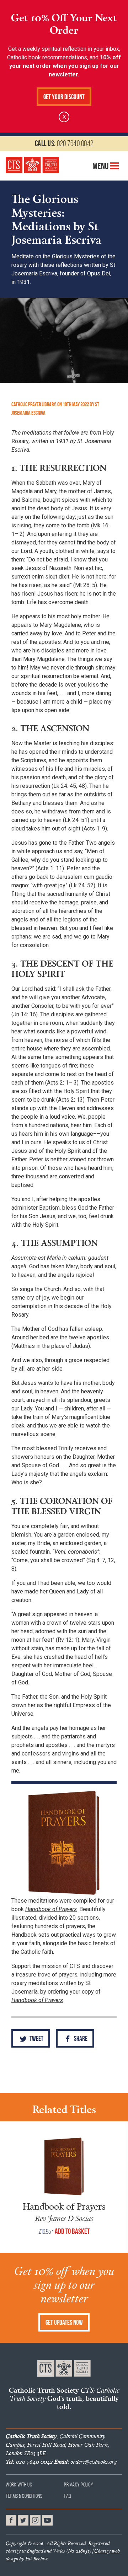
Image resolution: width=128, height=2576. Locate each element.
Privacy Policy (79, 2484)
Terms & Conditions (24, 2496)
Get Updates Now (64, 2322)
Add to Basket (72, 2231)
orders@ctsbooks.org (85, 2462)
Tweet (36, 2039)
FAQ (68, 2496)
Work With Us (19, 2484)
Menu (101, 166)
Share (80, 2039)
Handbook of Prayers (64, 2206)
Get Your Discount (64, 97)
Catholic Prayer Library (33, 404)
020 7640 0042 (64, 143)
